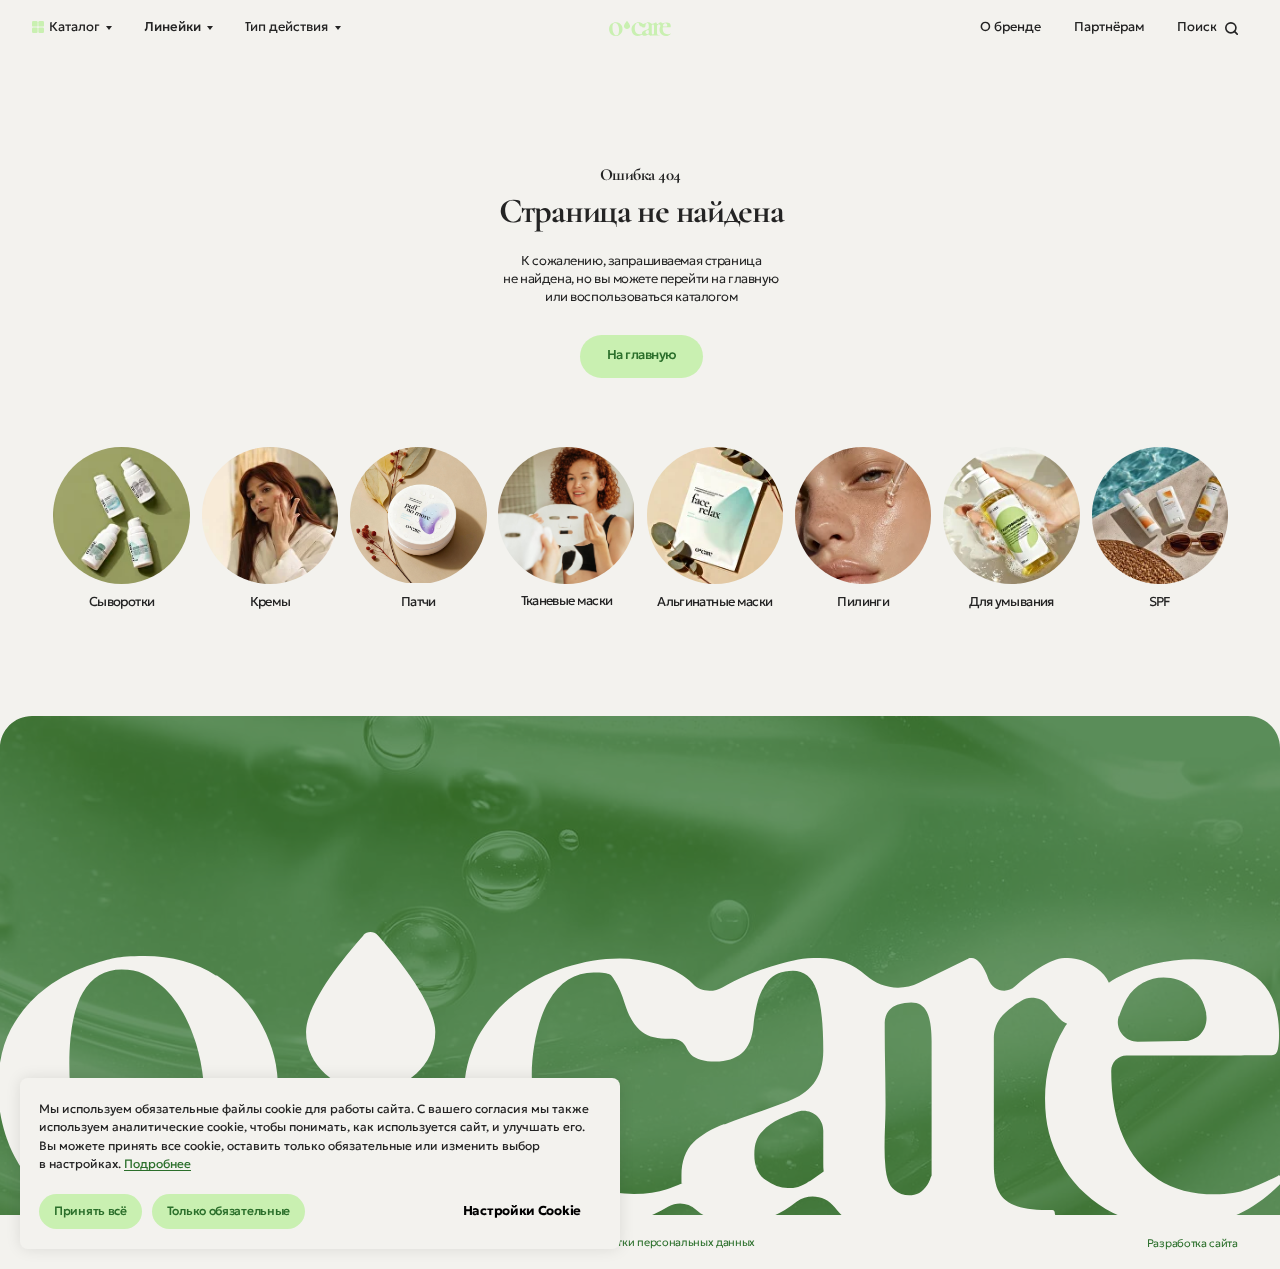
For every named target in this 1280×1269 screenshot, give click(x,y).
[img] (121, 515)
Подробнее (157, 1163)
